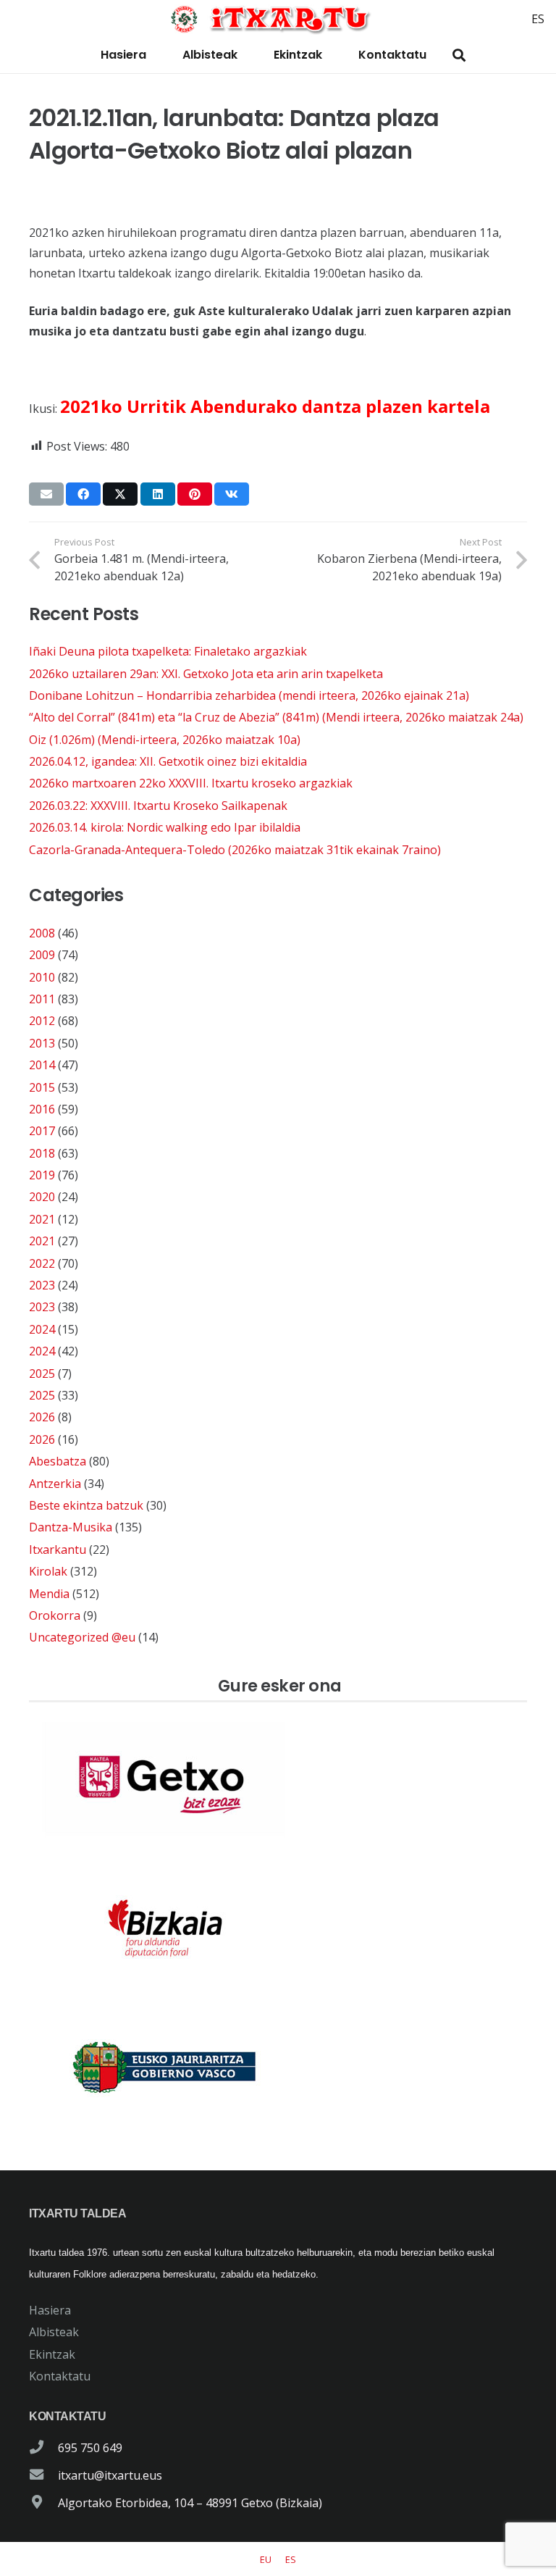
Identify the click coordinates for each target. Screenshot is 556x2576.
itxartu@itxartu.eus (110, 2475)
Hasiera (50, 2310)
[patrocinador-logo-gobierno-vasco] (278, 2068)
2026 (42, 1417)
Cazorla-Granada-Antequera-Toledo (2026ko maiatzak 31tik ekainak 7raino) (235, 850)
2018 (42, 1153)
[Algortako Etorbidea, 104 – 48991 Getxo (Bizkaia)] (43, 2503)
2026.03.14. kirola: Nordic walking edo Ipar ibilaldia (165, 827)
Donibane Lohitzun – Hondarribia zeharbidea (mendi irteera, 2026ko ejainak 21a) (249, 695)
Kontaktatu (60, 2376)
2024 (42, 1329)
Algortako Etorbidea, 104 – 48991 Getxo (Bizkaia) (190, 2503)
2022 (42, 1263)
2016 (42, 1109)
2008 (42, 933)
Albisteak (54, 2332)
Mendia (49, 1594)
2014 (42, 1065)
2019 (42, 1175)
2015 (42, 1087)
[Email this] (46, 494)
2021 (42, 1219)
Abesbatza (58, 1461)
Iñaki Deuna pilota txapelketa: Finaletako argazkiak (168, 651)
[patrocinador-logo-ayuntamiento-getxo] (278, 1780)
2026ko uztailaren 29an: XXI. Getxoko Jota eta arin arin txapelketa (206, 674)
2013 (42, 1043)
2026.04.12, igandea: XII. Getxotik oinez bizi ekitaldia (168, 761)
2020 (42, 1197)
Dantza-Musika (71, 1527)
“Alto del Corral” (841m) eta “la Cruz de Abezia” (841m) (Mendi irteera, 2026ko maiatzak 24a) (276, 717)
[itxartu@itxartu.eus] (43, 2475)
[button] (459, 55)
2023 (42, 1285)
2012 (42, 1021)
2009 (42, 955)
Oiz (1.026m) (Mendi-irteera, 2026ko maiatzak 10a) (165, 740)
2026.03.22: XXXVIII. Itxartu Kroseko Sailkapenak (158, 806)
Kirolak (48, 1571)
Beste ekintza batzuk (86, 1505)
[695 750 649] (43, 2448)
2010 (42, 977)
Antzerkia (55, 1484)
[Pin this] (195, 494)
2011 (42, 999)
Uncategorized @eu (82, 1637)
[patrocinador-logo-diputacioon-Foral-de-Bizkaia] (278, 1924)
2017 (42, 1131)
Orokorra (55, 1615)
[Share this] (83, 494)
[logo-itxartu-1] (278, 19)
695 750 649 (90, 2448)
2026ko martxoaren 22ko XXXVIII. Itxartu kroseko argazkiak (191, 783)
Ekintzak (52, 2354)
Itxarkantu (58, 1550)
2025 (42, 1373)
